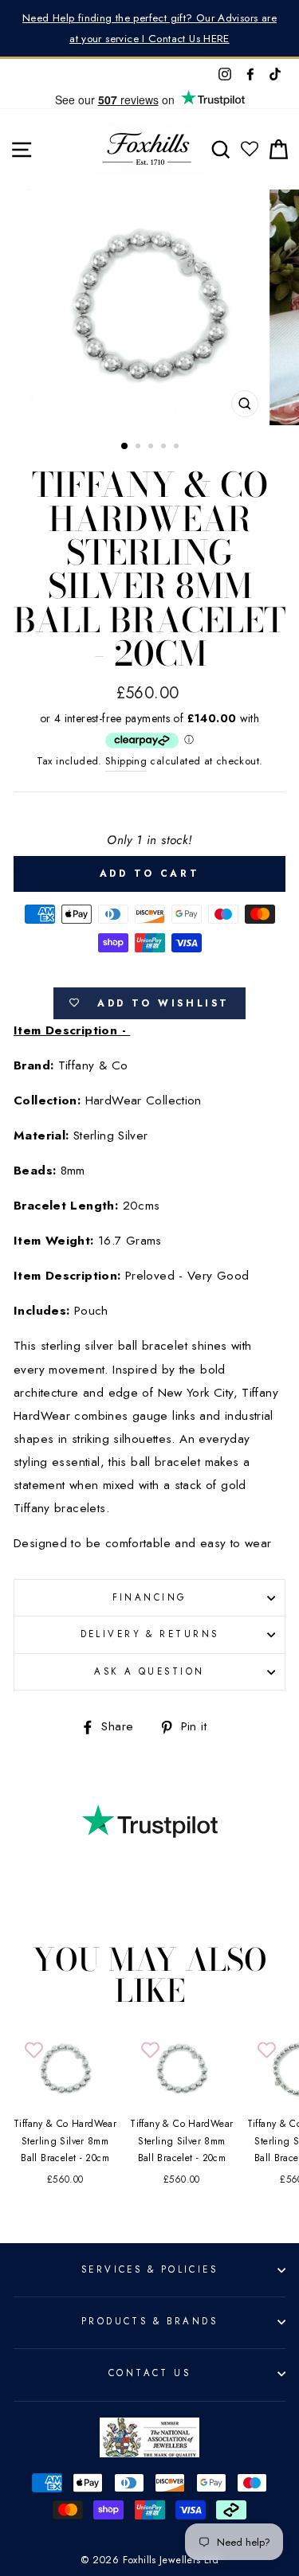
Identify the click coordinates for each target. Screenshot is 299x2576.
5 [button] (178, 448)
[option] (149, 28)
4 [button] (165, 448)
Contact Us (149, 2373)
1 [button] (125, 447)
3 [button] (152, 448)
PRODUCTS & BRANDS (150, 2321)
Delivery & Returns (150, 1634)
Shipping (126, 761)
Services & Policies (149, 2269)
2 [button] (140, 448)
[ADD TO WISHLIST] (33, 2050)
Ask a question (149, 1671)
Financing (150, 1597)
